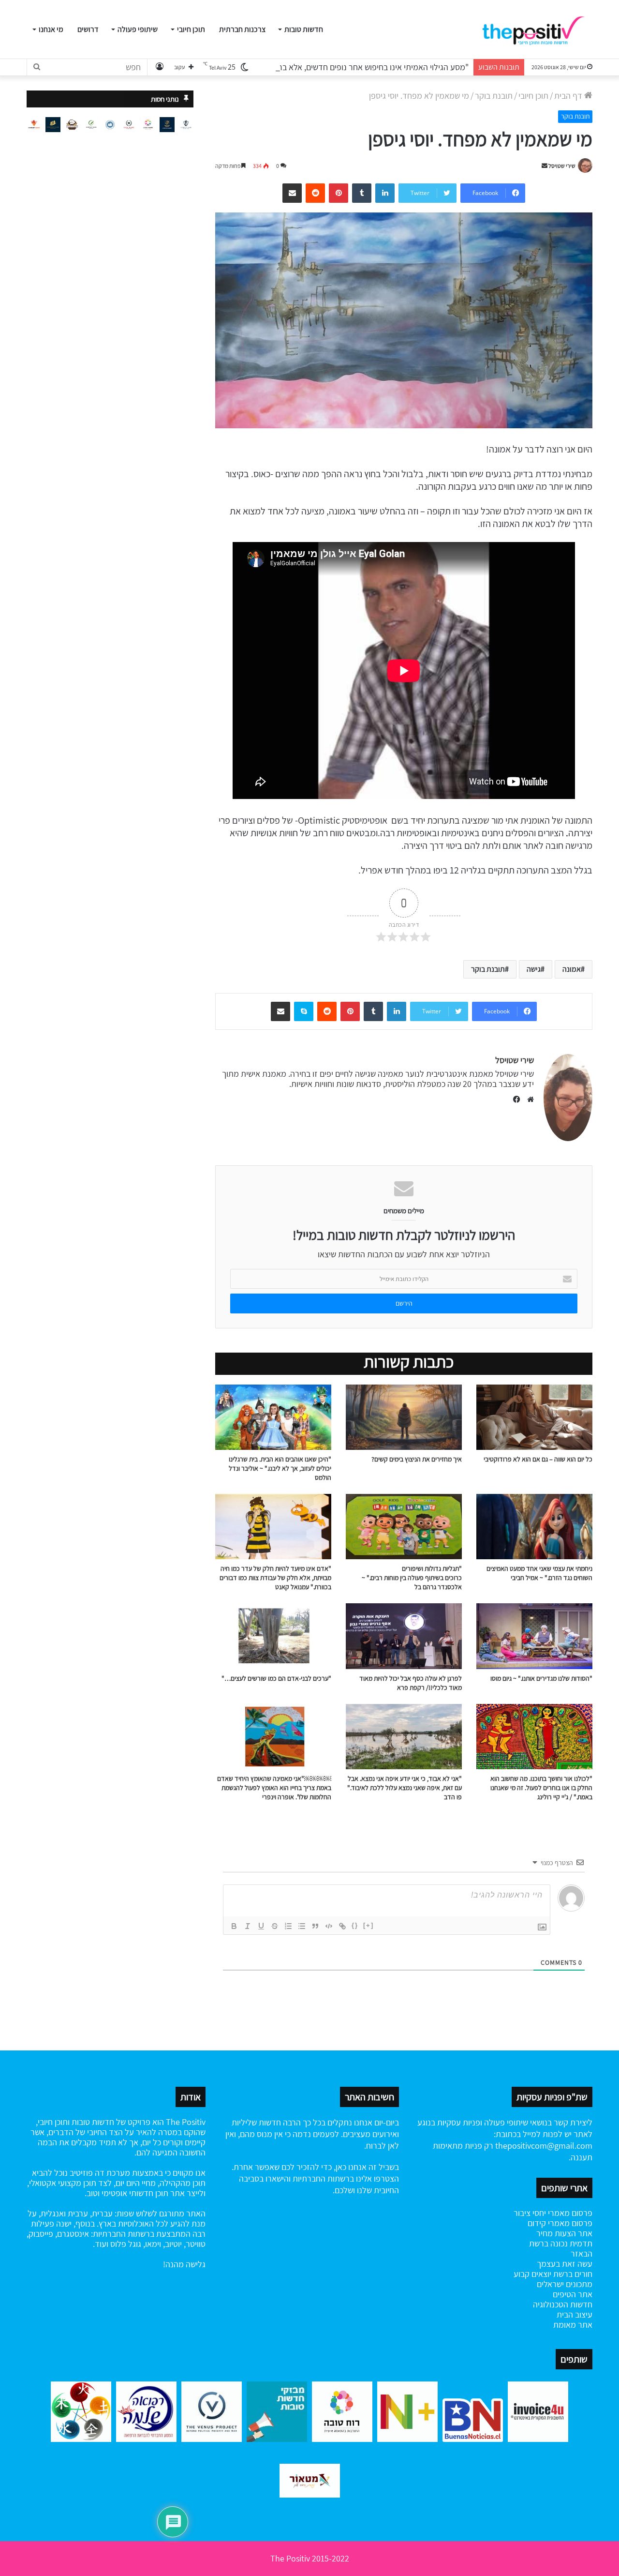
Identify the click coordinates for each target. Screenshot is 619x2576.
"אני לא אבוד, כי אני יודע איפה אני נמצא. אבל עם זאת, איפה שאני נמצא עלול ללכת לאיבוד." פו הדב (405, 1788)
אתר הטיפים (573, 2294)
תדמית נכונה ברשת (561, 2243)
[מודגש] (234, 1926)
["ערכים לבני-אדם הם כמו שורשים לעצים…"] (273, 1636)
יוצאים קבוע (532, 2274)
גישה (534, 969)
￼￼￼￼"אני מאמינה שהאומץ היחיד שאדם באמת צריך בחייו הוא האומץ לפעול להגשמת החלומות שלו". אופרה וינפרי (274, 1788)
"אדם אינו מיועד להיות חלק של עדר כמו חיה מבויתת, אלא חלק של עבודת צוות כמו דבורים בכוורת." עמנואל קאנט (275, 1578)
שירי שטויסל (562, 166)
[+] (368, 1925)
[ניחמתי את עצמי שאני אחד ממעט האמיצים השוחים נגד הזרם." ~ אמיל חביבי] (534, 1527)
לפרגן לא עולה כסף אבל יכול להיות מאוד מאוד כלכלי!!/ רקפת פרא (411, 1683)
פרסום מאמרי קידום (560, 2223)
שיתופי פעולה (138, 29)
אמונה (572, 969)
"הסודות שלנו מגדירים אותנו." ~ (552, 1678)
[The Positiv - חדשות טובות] (537, 30)
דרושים (88, 29)
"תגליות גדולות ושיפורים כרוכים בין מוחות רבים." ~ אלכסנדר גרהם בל (412, 1578)
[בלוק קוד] (329, 1926)
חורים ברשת (572, 2274)
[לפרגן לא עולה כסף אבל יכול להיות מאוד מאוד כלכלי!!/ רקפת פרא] (404, 1636)
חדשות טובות (304, 29)
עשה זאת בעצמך (565, 2264)
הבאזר (582, 2253)
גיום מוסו (501, 1678)
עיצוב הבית (575, 2314)
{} (355, 1925)
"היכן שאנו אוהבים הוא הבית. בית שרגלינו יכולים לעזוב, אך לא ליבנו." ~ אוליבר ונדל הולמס (280, 1468)
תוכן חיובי (191, 29)
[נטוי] (248, 1926)
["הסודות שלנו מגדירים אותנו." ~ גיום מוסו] (534, 1636)
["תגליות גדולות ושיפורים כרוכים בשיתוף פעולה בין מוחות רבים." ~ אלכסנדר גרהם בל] (404, 1527)
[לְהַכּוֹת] (275, 1926)
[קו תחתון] (261, 1926)
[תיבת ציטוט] (315, 1926)
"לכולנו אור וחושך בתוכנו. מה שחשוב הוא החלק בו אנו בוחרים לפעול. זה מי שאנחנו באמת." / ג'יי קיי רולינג (541, 1788)
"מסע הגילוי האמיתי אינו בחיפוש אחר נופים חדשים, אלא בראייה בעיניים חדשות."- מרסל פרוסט (317, 67)
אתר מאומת (573, 2325)
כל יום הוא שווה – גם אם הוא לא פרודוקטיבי (538, 1459)
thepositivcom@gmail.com (544, 2146)
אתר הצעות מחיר (564, 2233)
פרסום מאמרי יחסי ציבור (553, 2213)
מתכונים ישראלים (565, 2284)
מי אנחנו (51, 29)
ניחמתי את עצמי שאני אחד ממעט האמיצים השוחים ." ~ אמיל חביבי (539, 1573)
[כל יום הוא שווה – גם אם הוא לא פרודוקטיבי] (534, 1417)
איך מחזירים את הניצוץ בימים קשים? (417, 1459)
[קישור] (342, 1926)
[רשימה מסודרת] (288, 1926)
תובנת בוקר (494, 96)
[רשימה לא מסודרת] (302, 1926)
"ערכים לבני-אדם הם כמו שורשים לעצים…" (276, 1678)
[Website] (528, 1100)
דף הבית (569, 96)
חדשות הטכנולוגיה (563, 2304)
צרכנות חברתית (242, 29)
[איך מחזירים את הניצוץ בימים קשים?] (404, 1417)
